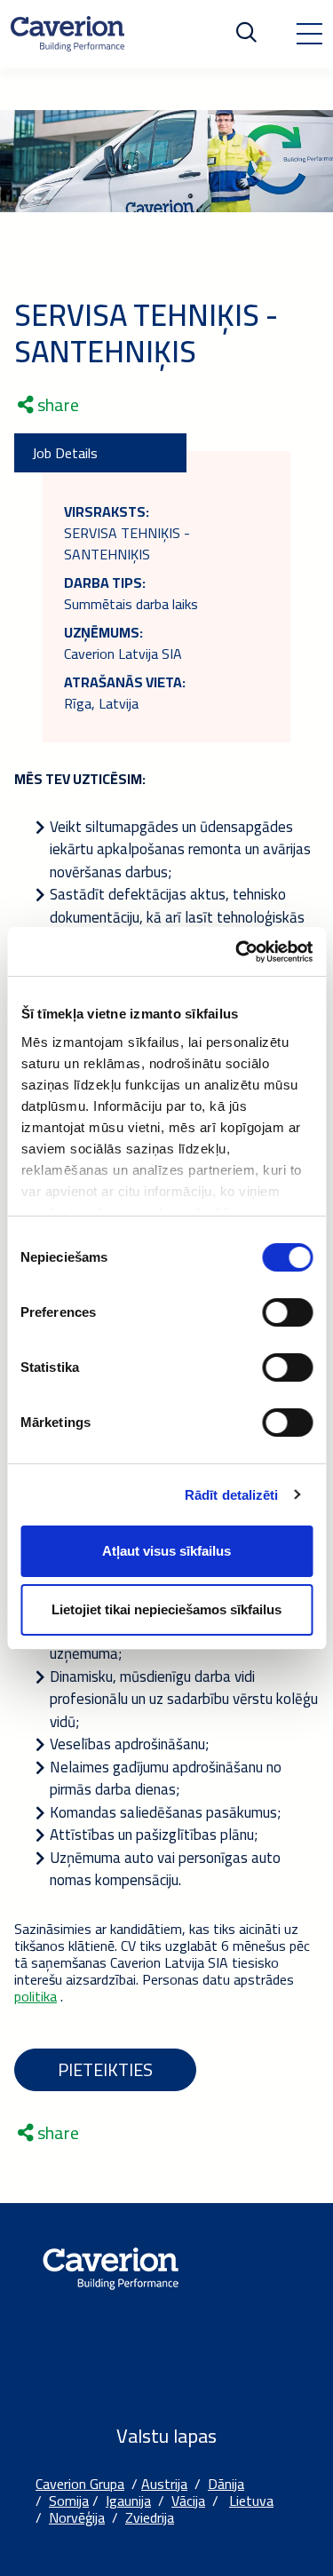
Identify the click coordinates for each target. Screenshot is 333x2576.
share (56, 405)
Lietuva (251, 2501)
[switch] (287, 1312)
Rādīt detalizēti (232, 1495)
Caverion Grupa (80, 2484)
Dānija (226, 2484)
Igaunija (128, 2501)
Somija (69, 2501)
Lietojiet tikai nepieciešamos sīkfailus (166, 1609)
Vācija (188, 2501)
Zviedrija (150, 2517)
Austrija (164, 2484)
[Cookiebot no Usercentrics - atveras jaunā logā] (237, 952)
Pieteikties (105, 2069)
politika (36, 1996)
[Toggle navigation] (309, 34)
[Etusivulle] (67, 34)
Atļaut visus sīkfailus (166, 1551)
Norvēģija (77, 2517)
